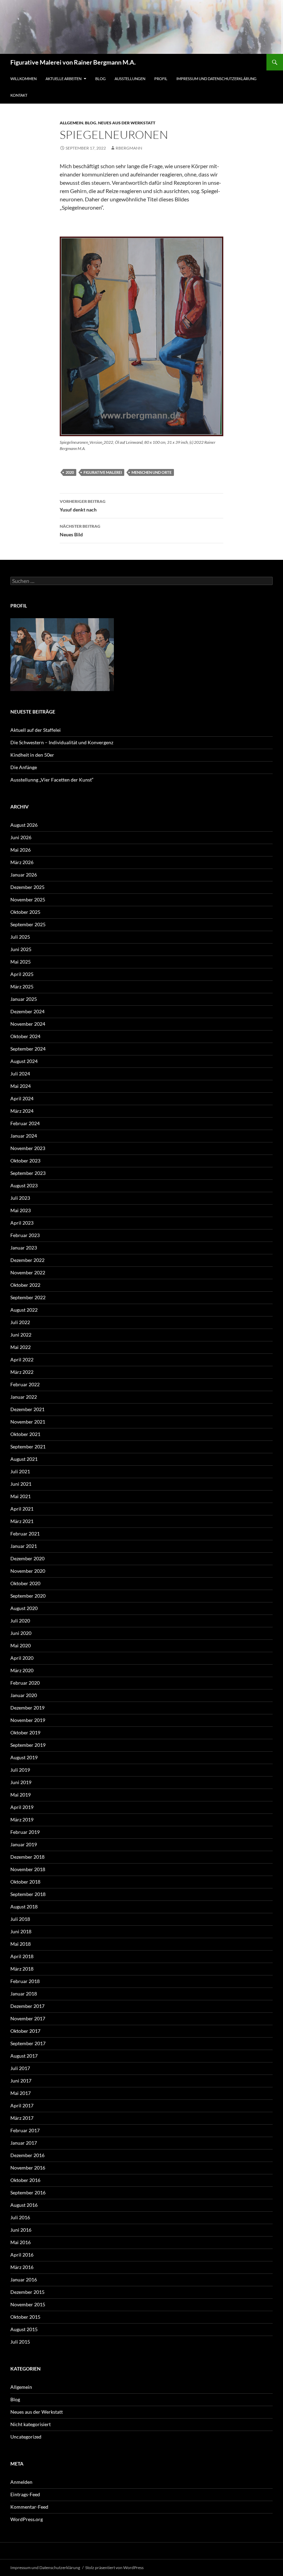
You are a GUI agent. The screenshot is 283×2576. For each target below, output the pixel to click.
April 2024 (22, 1098)
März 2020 (22, 1670)
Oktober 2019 (25, 1732)
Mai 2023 (21, 1210)
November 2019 (28, 1720)
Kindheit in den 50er (32, 755)
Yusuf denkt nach (83, 506)
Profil (161, 79)
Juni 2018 (21, 1931)
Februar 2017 (25, 2130)
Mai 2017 (21, 2093)
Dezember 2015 (27, 2292)
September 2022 (28, 1297)
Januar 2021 (24, 1546)
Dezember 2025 (27, 887)
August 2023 (24, 1185)
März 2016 (22, 2267)
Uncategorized (26, 2437)
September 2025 (28, 924)
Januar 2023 (24, 1248)
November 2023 (28, 1148)
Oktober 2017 (25, 2031)
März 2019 (22, 1820)
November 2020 (28, 1571)
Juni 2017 (21, 2081)
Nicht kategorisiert (31, 2424)
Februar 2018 (25, 1981)
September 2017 (28, 2043)
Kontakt (19, 95)
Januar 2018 (24, 1994)
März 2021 (22, 1521)
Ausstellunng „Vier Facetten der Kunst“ (52, 780)
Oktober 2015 (25, 2317)
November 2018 (28, 1869)
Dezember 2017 (27, 2006)
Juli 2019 (20, 1770)
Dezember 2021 (27, 1409)
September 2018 (28, 1894)
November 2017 (28, 2018)
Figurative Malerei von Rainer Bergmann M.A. (73, 62)
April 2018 (22, 1956)
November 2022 (28, 1272)
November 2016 (28, 2168)
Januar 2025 (24, 999)
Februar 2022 (25, 1384)
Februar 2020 (25, 1683)
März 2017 (22, 2118)
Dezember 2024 (27, 1011)
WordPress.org (27, 2519)
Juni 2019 (21, 1782)
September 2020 (28, 1596)
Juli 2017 (20, 2068)
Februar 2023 (25, 1235)
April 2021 (22, 1509)
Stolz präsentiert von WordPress (114, 2568)
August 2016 (24, 2205)
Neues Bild (80, 530)
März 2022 (22, 1372)
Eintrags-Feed (25, 2494)
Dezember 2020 (27, 1558)
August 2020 (24, 1608)
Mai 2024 (21, 1086)
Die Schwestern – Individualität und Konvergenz (62, 742)
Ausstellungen (130, 79)
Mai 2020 (21, 1645)
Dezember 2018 (27, 1857)
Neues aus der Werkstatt (127, 123)
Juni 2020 (21, 1633)
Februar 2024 (25, 1123)
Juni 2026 (21, 837)
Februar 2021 (25, 1534)
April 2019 (22, 1807)
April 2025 (22, 974)
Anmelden (21, 2482)
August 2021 (24, 1459)
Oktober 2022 (25, 1285)
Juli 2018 (20, 1919)
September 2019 (28, 1745)
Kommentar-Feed (29, 2507)
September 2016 (28, 2192)
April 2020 (22, 1658)
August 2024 (24, 1061)
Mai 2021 (21, 1496)
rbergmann (129, 148)
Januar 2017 (24, 2143)
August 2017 (24, 2056)
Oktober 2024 (25, 1036)
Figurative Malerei (103, 472)
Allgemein (71, 123)
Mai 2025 (21, 962)
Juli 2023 (20, 1198)
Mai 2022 (21, 1347)
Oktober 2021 (25, 1434)
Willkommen (23, 79)
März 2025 (22, 987)
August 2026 (24, 825)
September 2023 (28, 1173)
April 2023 (22, 1223)
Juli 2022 (20, 1322)
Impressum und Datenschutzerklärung (216, 79)
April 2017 (22, 2105)
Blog (100, 79)
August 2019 (24, 1757)
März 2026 (22, 862)
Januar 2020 (24, 1695)
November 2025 (28, 899)
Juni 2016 (21, 2230)
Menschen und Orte (152, 472)
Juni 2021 (21, 1484)
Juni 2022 (21, 1335)
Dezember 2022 (27, 1260)
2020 (70, 472)
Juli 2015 (20, 2342)
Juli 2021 (20, 1471)
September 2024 (28, 1049)
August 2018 (24, 1907)
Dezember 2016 (27, 2155)
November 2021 (28, 1422)
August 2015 (24, 2329)
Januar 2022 (24, 1397)
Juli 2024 (20, 1074)
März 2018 (22, 1969)
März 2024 (22, 1111)
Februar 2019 (25, 1832)
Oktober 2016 (25, 2180)
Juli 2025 (20, 937)
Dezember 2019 (27, 1708)
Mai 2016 (21, 2242)
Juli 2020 (20, 1621)
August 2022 (24, 1310)
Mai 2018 (21, 1944)
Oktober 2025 (25, 912)
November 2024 (28, 1024)
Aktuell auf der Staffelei (36, 730)
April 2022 (22, 1359)
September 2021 (28, 1447)
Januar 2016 (24, 2280)
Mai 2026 (21, 850)
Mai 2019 (21, 1795)
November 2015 (28, 2304)
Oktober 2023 (25, 1161)
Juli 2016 (20, 2217)
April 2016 (22, 2255)
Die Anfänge (24, 767)
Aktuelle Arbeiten (64, 79)
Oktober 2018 (25, 1882)
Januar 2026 (24, 875)
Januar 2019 (24, 1844)
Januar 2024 (24, 1136)
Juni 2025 (21, 949)
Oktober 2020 (25, 1583)
